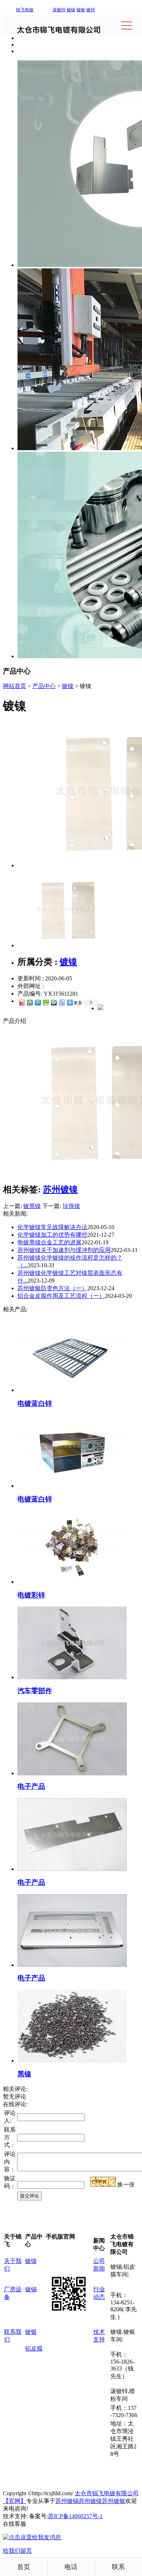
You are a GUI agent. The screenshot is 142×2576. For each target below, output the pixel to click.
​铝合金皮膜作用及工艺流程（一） (61, 1296)
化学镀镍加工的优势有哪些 (52, 1235)
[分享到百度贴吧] (62, 1002)
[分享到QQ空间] (29, 1002)
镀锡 (31, 2289)
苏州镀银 (114, 2501)
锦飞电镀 (25, 10)
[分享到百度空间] (46, 1002)
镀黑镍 (32, 1206)
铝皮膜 (34, 2349)
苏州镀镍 (60, 1189)
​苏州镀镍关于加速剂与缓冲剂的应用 (64, 1250)
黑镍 (24, 2074)
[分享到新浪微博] (21, 1002)
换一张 (126, 2185)
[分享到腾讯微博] (38, 1002)
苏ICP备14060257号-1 (75, 2516)
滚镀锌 (59, 10)
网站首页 (15, 686)
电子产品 (31, 1786)
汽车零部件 (35, 1691)
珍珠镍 (71, 1206)
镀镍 (71, 10)
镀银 (81, 10)
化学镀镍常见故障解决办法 (52, 1227)
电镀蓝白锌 (35, 1403)
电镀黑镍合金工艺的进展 (50, 1242)
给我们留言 (17, 2551)
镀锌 (91, 10)
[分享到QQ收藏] (54, 1002)
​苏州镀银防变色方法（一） (52, 1288)
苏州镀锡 (67, 2501)
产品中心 (44, 686)
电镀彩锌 (31, 1595)
